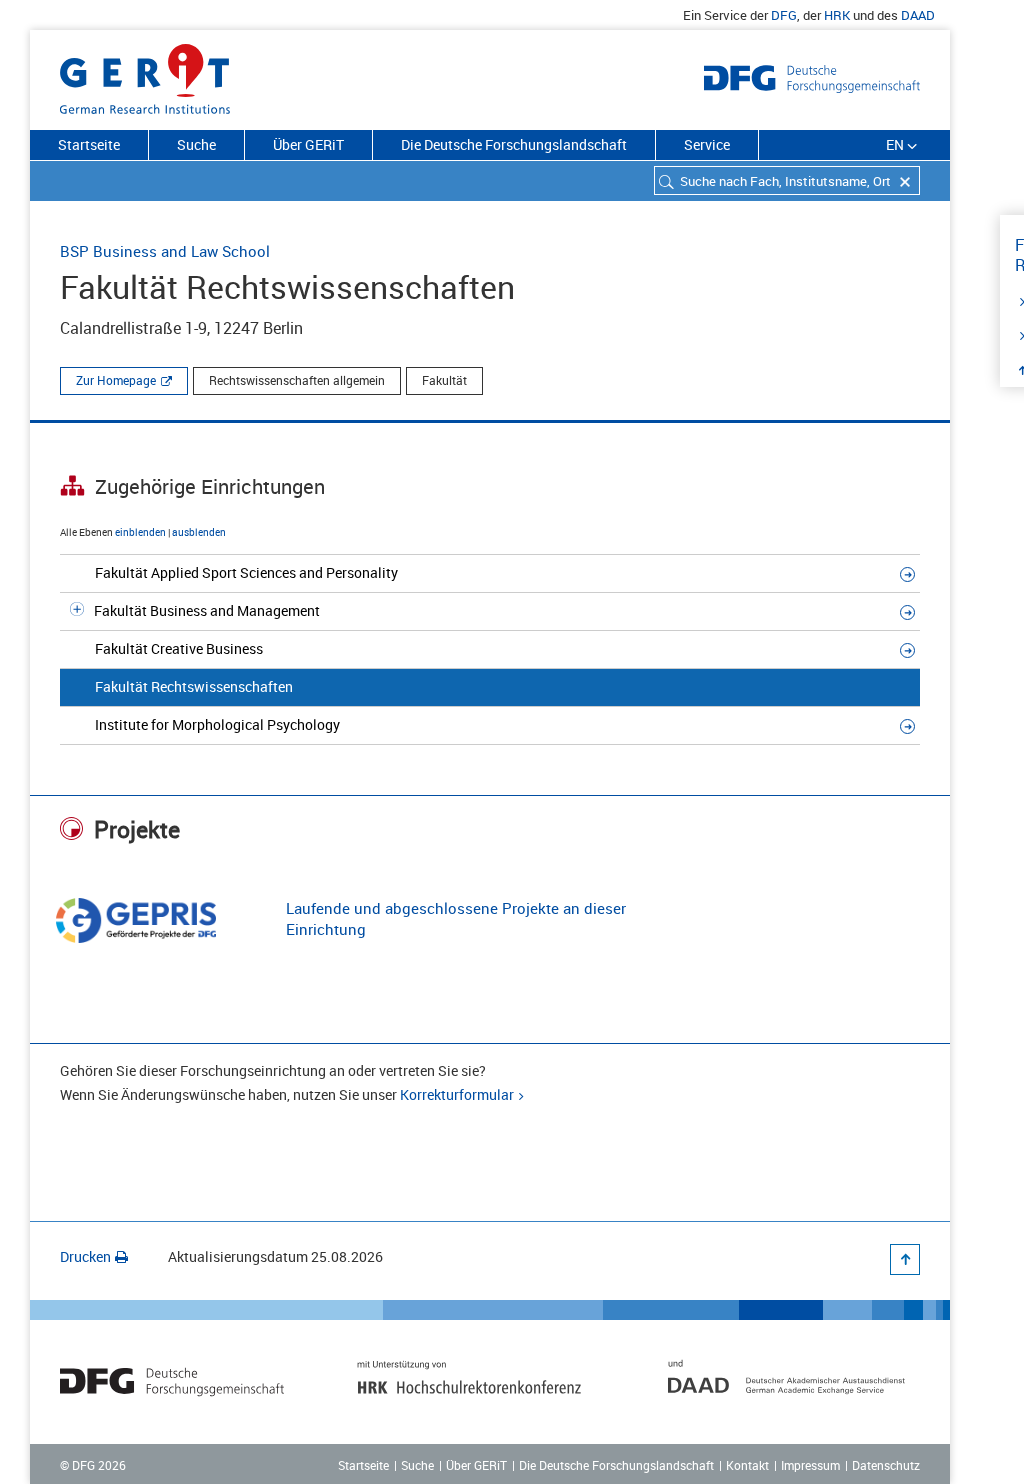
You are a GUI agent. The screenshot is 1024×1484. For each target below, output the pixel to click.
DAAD (918, 15)
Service (707, 144)
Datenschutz (886, 1465)
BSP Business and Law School (165, 251)
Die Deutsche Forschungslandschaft (514, 144)
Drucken (85, 1256)
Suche (196, 144)
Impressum (810, 1465)
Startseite (89, 144)
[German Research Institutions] (145, 75)
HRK (837, 15)
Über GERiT (308, 144)
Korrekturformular (457, 1094)
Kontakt (747, 1465)
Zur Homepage (116, 380)
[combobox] (787, 180)
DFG (784, 15)
